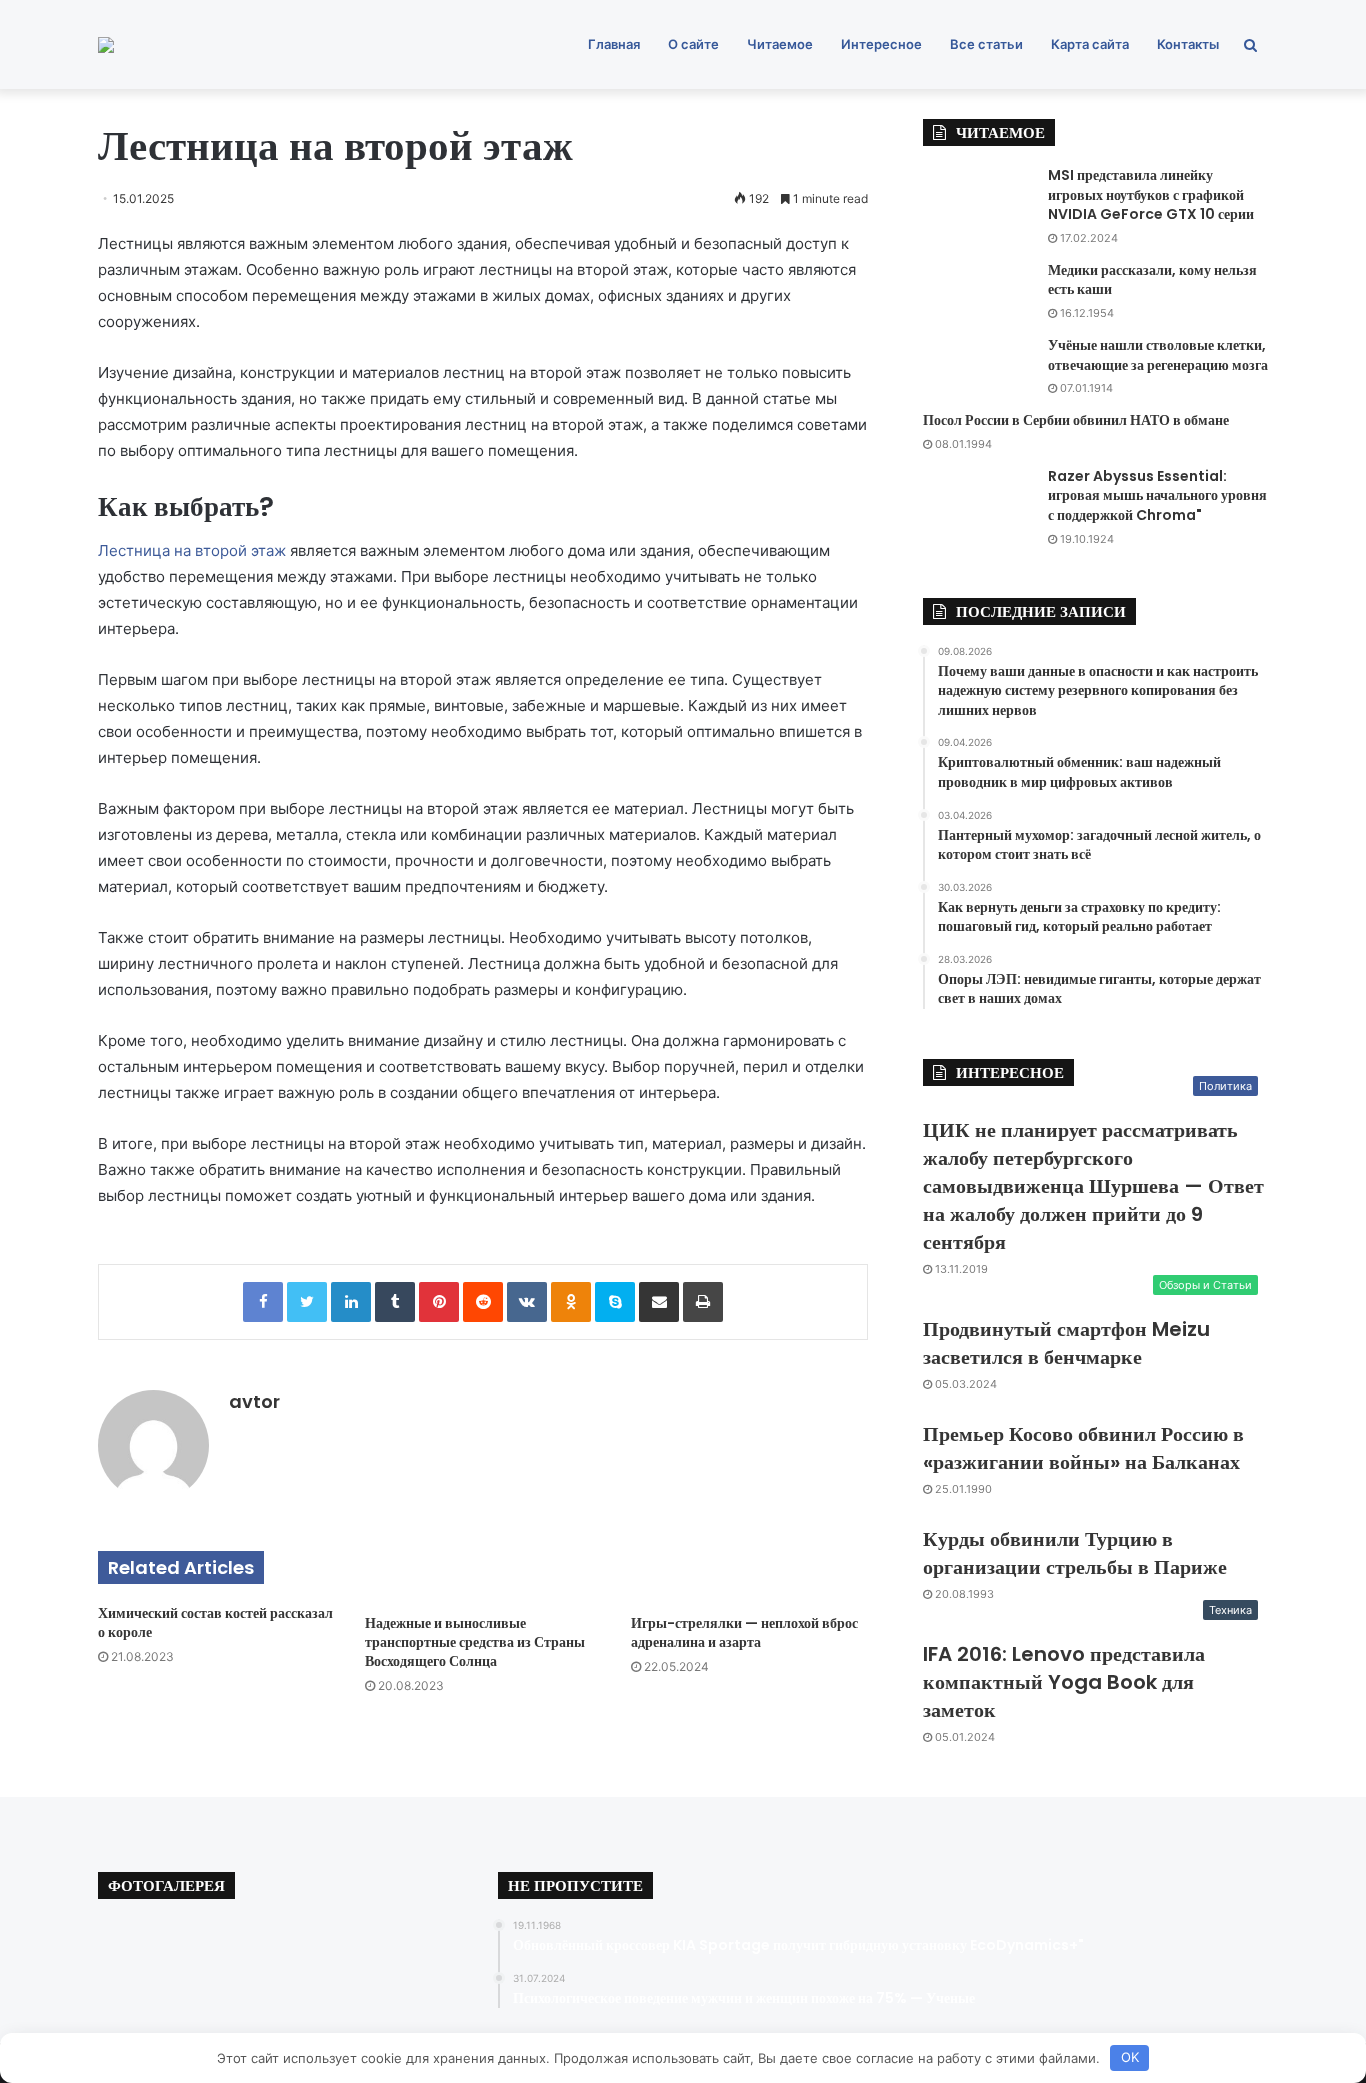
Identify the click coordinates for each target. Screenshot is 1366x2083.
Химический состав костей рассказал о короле (215, 1622)
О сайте (693, 44)
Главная (614, 44)
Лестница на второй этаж (194, 550)
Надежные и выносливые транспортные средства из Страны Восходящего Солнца (475, 1642)
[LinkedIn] (351, 1302)
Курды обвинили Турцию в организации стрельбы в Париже (1075, 1553)
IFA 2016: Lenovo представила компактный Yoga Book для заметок (1064, 1682)
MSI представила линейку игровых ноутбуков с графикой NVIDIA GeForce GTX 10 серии (1151, 194)
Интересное (881, 44)
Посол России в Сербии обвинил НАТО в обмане (1076, 420)
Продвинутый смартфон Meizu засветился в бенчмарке (1066, 1343)
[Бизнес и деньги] (106, 45)
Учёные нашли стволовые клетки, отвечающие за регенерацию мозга (1158, 355)
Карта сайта (1090, 44)
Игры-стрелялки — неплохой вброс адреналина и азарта (744, 1632)
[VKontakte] (527, 1302)
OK (1130, 2057)
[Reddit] (483, 1302)
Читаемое (780, 44)
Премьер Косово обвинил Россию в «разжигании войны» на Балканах (1083, 1448)
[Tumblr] (395, 1302)
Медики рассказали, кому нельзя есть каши (1152, 280)
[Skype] (615, 1302)
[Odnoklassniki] (571, 1302)
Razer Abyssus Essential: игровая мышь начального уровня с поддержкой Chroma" (1157, 495)
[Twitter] (307, 1302)
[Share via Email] (659, 1302)
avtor (254, 1401)
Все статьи (986, 44)
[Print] (703, 1302)
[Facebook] (263, 1302)
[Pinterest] (439, 1302)
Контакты (1188, 44)
